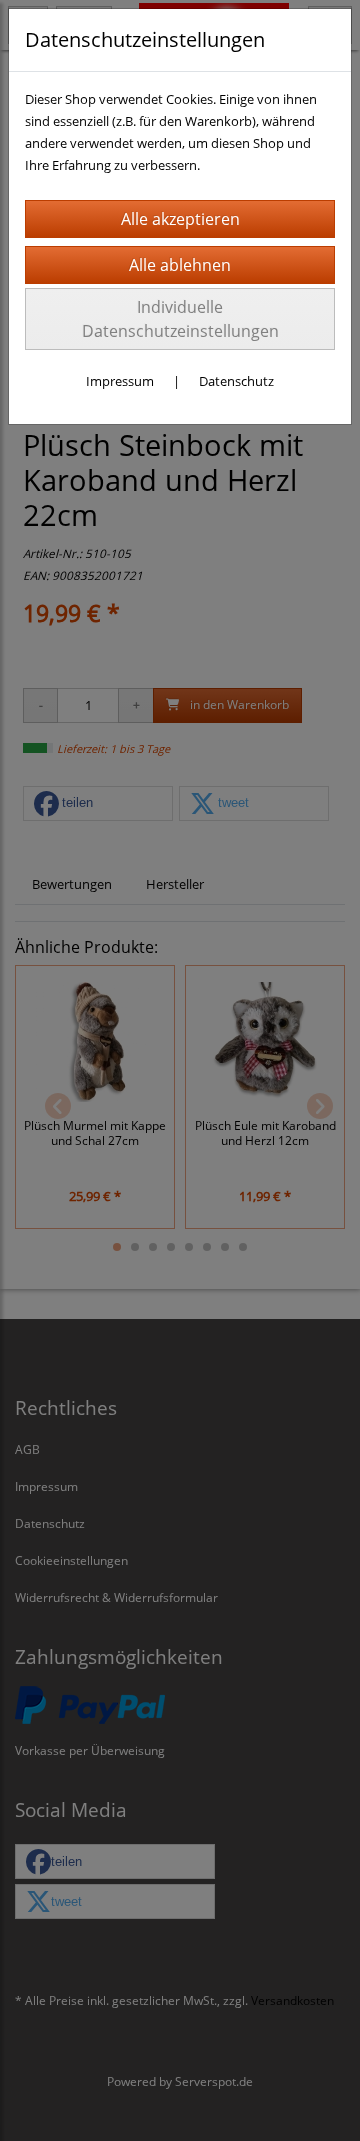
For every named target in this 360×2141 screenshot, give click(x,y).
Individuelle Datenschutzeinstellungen (180, 319)
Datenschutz (236, 381)
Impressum (120, 381)
